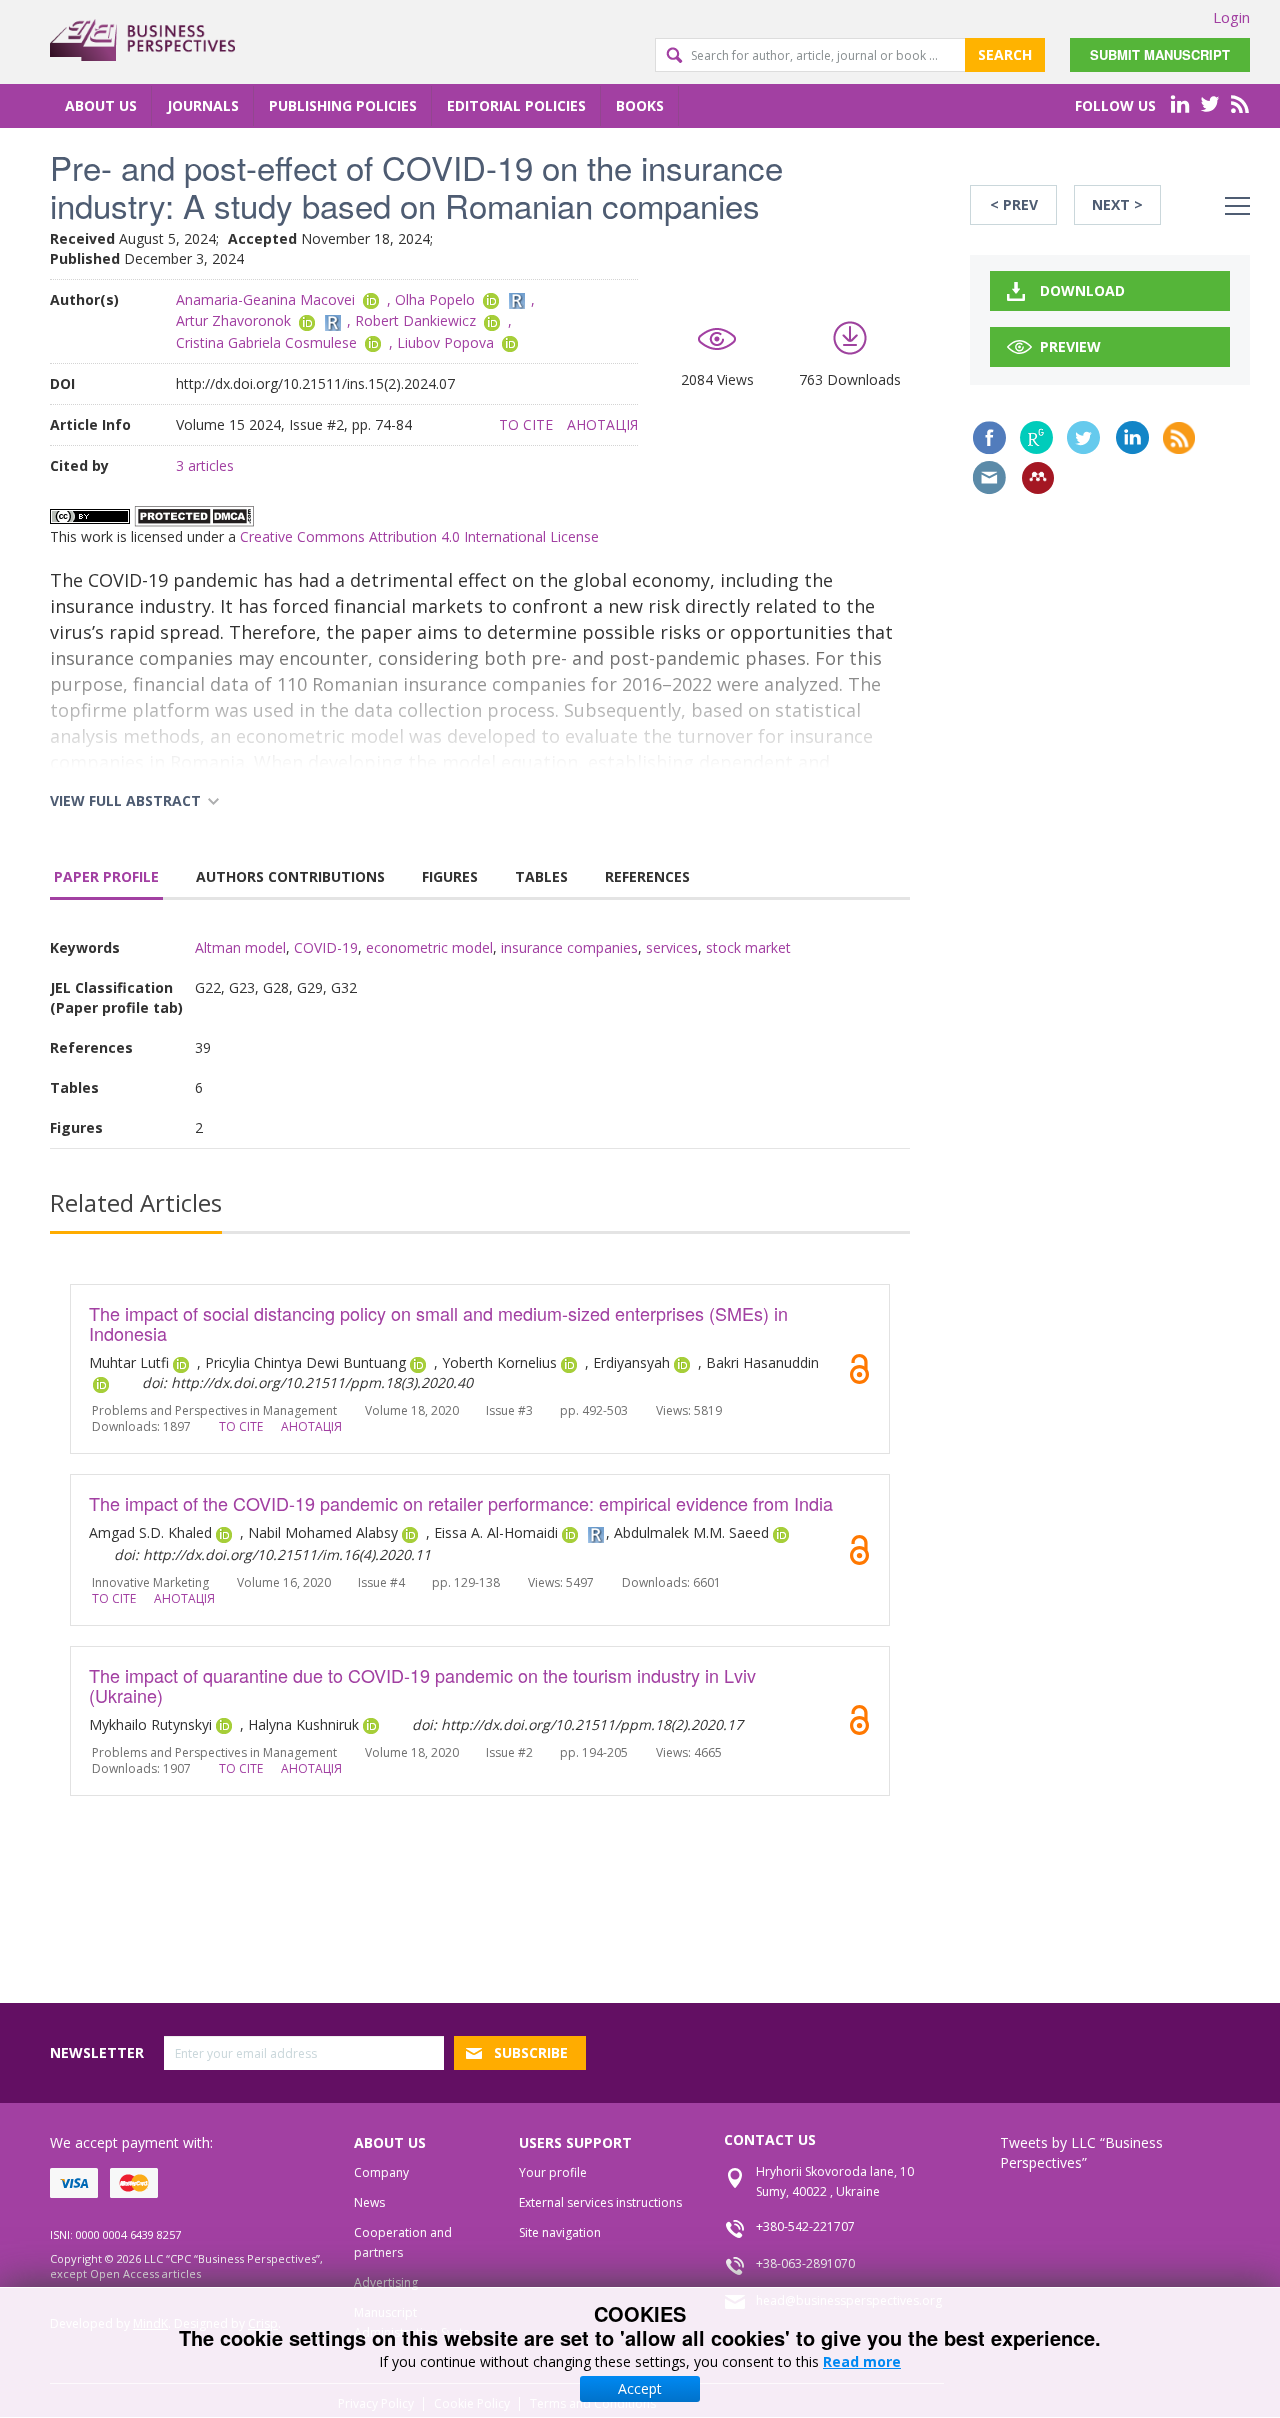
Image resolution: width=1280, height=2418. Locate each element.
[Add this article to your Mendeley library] (1038, 478)
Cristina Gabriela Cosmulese (266, 342)
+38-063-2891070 (805, 2263)
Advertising (386, 2282)
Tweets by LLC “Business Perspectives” (1081, 2152)
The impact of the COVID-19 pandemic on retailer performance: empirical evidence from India (461, 1503)
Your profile (553, 2172)
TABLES (541, 876)
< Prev (1014, 204)
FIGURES (450, 876)
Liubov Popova (445, 342)
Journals (203, 105)
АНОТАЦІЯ (602, 424)
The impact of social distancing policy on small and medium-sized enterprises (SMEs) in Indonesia (438, 1323)
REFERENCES (647, 876)
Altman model (240, 947)
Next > (1117, 204)
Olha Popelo (435, 299)
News (369, 2202)
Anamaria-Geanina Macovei (265, 299)
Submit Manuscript (1160, 54)
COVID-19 (326, 947)
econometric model (429, 947)
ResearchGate (1036, 437)
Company (381, 2172)
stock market (748, 947)
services (672, 947)
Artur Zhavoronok (233, 320)
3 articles (205, 465)
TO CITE (526, 424)
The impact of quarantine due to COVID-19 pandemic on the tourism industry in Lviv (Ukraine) (422, 1685)
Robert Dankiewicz (415, 320)
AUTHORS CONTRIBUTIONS (290, 876)
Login (1231, 17)
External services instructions (600, 2202)
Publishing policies (343, 105)
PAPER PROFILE (106, 876)
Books (640, 105)
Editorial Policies (516, 105)
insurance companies (569, 947)
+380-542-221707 (805, 2226)
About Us (101, 105)
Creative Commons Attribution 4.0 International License (419, 536)
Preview (1070, 346)
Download (1082, 290)
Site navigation (560, 2232)
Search (1005, 54)
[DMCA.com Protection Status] (194, 515)
